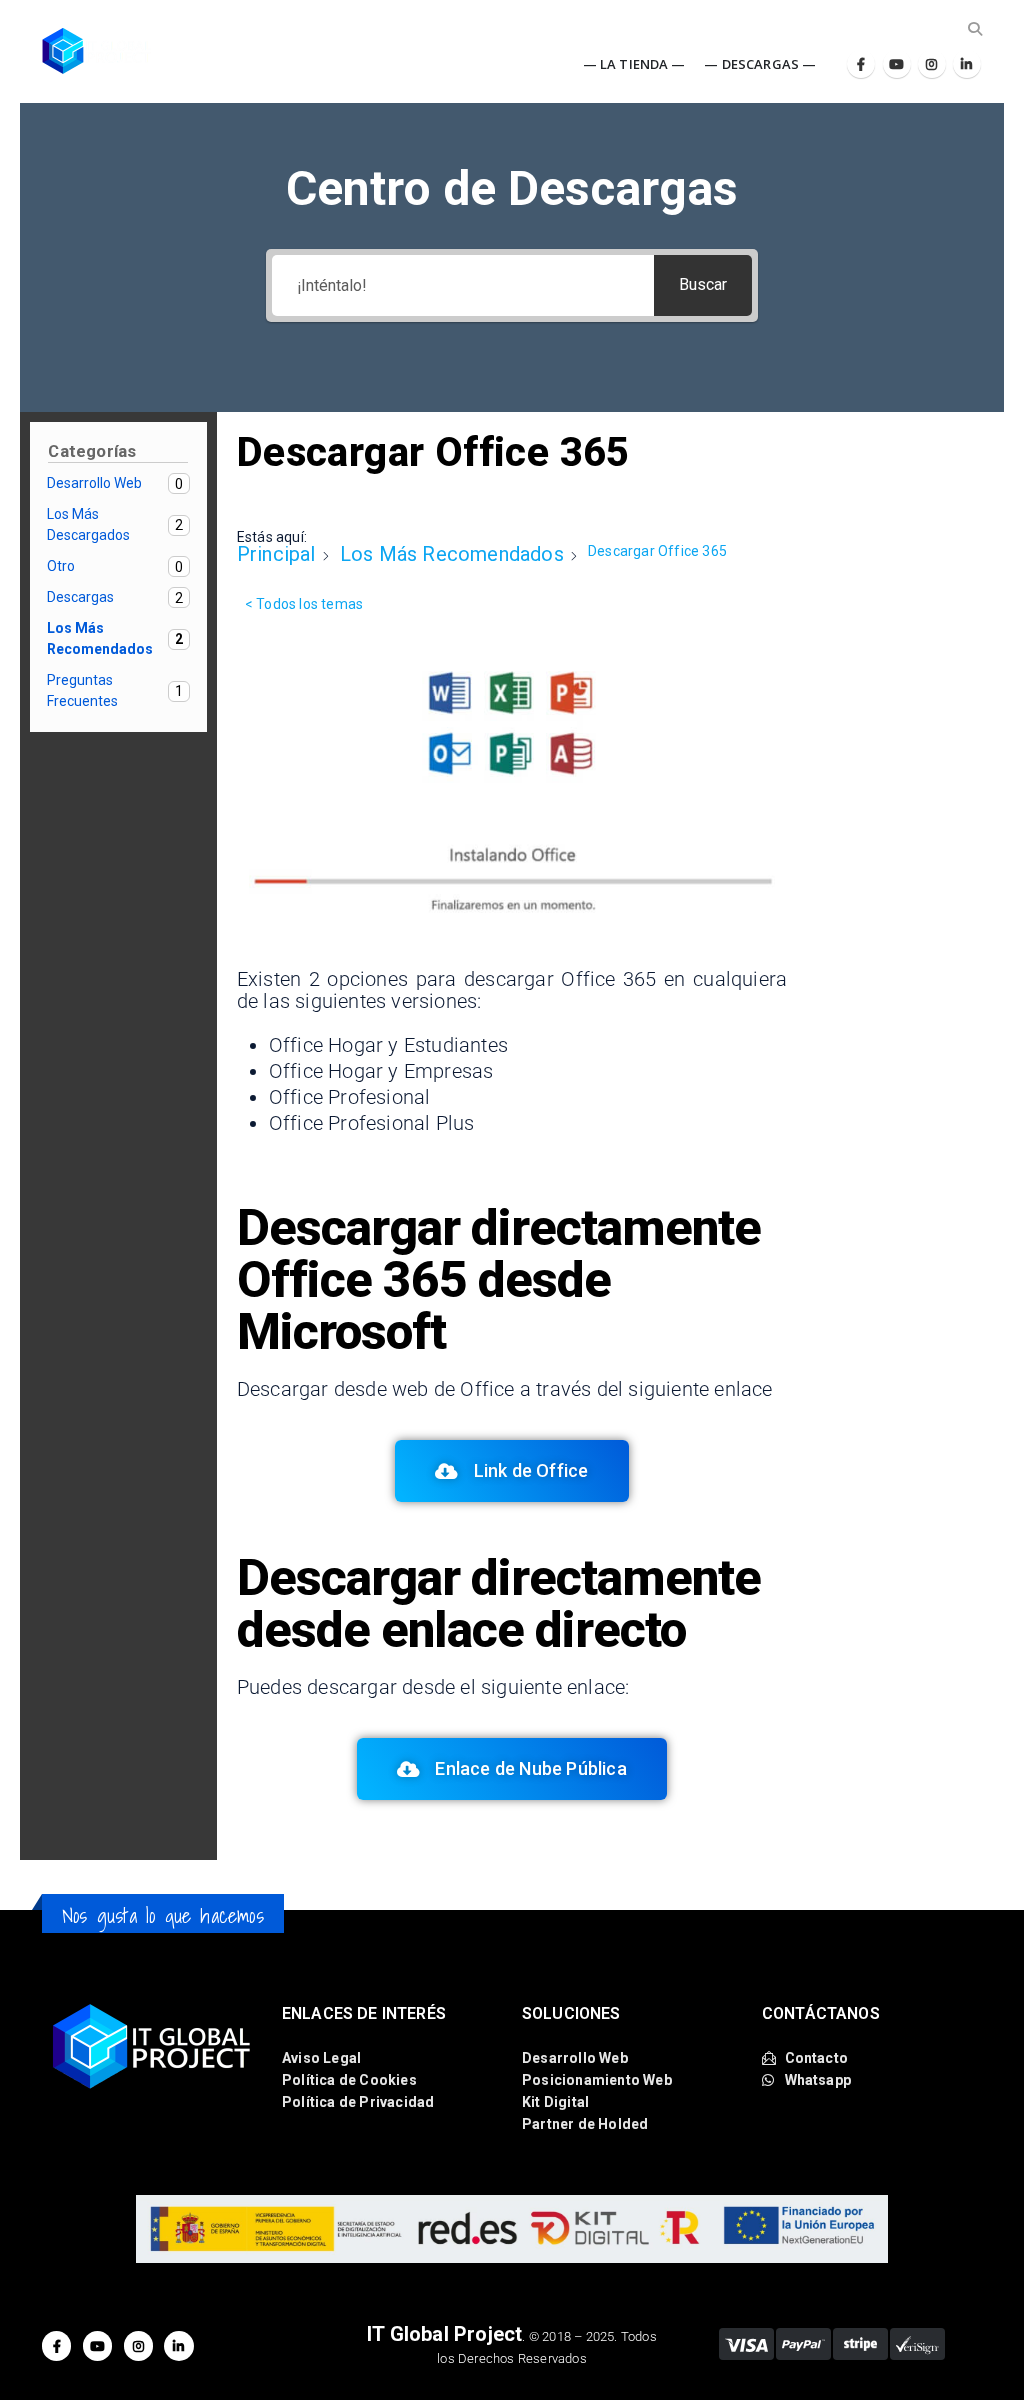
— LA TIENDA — (634, 64)
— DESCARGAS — (760, 64)
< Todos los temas (304, 604)
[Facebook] (861, 64)
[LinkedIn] (967, 64)
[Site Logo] (97, 51)
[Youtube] (897, 64)
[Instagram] (932, 64)
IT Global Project (444, 2334)
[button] (975, 29)
